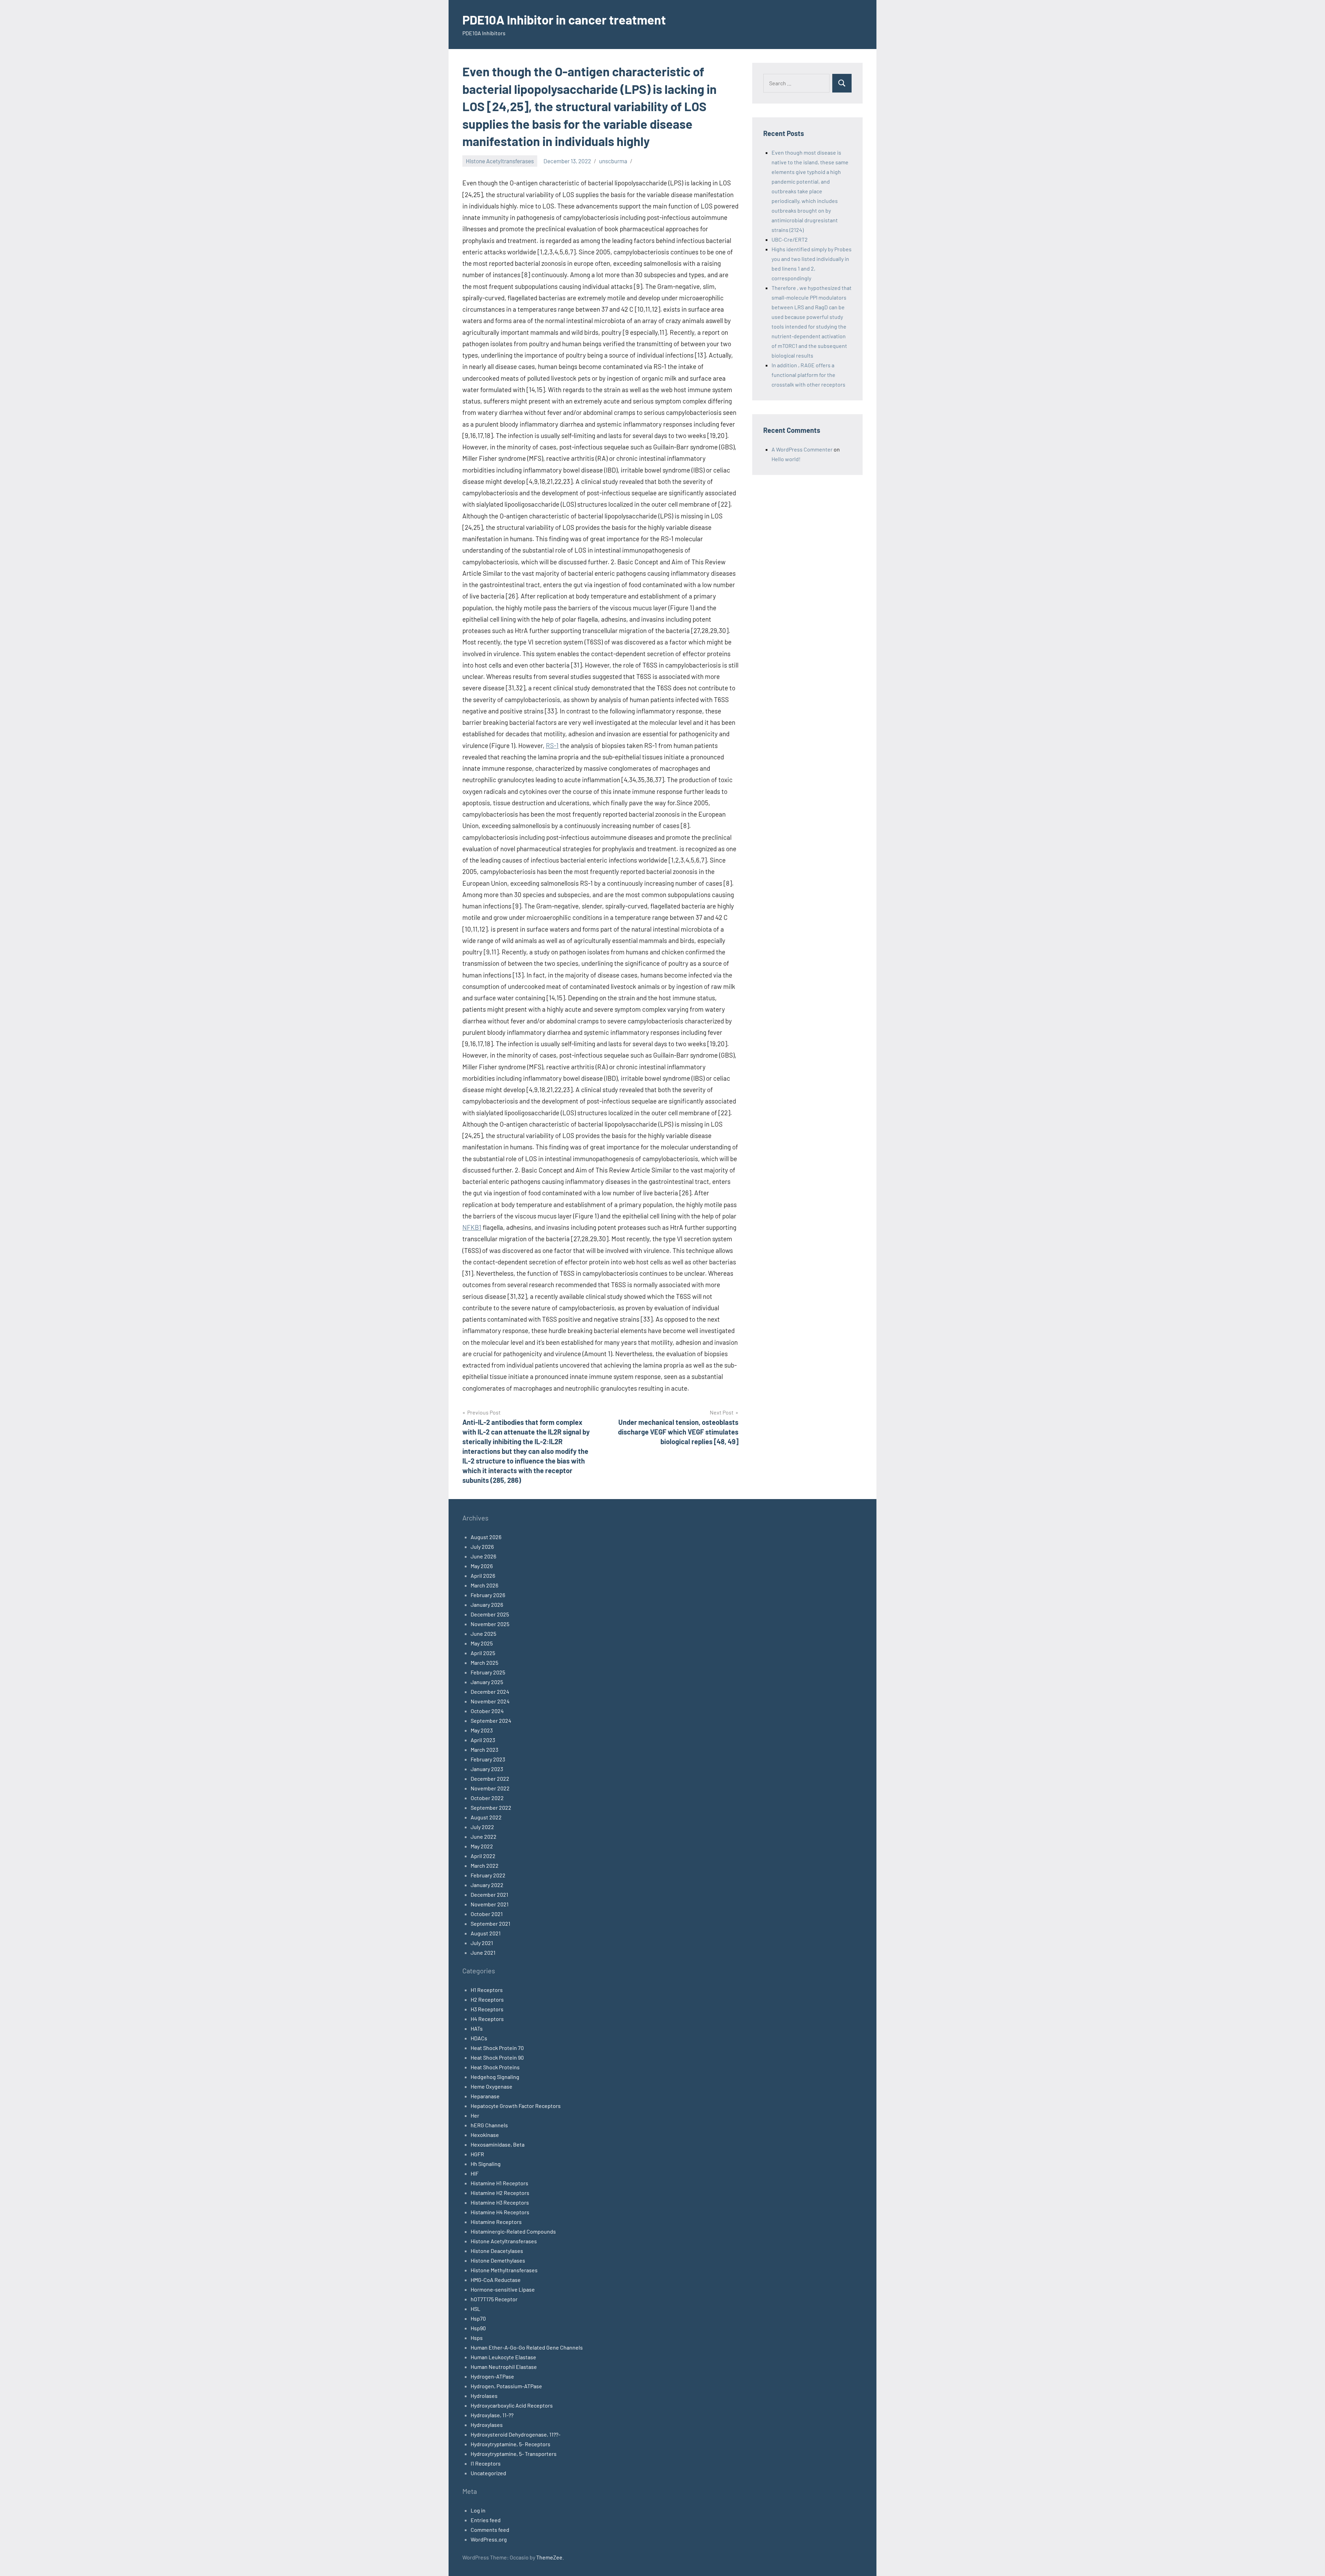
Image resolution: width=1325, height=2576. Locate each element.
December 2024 (490, 1692)
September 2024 (491, 1720)
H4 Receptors (487, 2019)
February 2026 (488, 1595)
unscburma (613, 161)
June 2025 (483, 1634)
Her (475, 2115)
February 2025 (488, 1672)
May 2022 (482, 1846)
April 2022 (483, 1856)
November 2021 (490, 1904)
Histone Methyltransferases (504, 2270)
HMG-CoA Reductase (496, 2280)
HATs (477, 2028)
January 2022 (487, 1885)
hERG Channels (489, 2125)
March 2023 (484, 1749)
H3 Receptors (487, 2009)
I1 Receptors (486, 2463)
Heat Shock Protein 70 (497, 2048)
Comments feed (490, 2530)
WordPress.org (489, 2539)
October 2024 (487, 1711)
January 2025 (487, 1682)
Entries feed (486, 2520)
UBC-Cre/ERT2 (790, 239)
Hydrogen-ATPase (492, 2376)
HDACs (479, 2038)
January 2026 (487, 1605)
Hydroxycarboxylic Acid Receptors (512, 2405)
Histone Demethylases (498, 2260)
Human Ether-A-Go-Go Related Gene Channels (527, 2347)
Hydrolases (484, 2396)
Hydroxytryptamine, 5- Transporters (514, 2454)
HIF (475, 2173)
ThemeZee (549, 2557)
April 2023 (483, 1740)
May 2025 (482, 1643)
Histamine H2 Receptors (500, 2193)
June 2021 (483, 1952)
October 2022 (487, 1798)
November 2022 (490, 1788)
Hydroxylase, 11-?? (492, 2415)
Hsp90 (478, 2328)
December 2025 (490, 1614)
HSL (475, 2309)
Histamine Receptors (496, 2222)
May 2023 (482, 1730)
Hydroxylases (487, 2425)
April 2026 (483, 1576)
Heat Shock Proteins (495, 2067)
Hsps (477, 2338)
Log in (478, 2510)
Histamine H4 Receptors (500, 2212)
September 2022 (491, 1807)
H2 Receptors (487, 1999)
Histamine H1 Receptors (499, 2183)
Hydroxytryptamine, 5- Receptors (511, 2444)
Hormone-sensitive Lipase (503, 2289)
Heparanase (485, 2096)
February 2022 (488, 1875)
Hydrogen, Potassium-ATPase (506, 2386)
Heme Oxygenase (492, 2086)
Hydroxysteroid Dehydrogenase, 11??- (516, 2434)
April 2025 (483, 1653)
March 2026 (484, 1585)
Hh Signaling (486, 2164)
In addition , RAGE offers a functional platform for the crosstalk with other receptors (808, 375)
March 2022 (485, 1865)
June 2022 (484, 1836)
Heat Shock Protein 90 (497, 2057)
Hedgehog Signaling (495, 2077)
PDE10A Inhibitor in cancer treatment (564, 20)
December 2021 (489, 1894)
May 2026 (482, 1566)
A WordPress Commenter (802, 449)
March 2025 (484, 1663)
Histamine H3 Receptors (500, 2202)
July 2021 (482, 1943)
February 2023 (488, 1759)
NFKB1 (472, 1227)
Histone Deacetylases (497, 2251)
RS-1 (552, 745)
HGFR (477, 2154)
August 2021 (486, 1933)
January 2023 (487, 1769)
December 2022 (490, 1778)
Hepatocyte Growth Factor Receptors (516, 2106)
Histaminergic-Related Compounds (513, 2231)
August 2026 (486, 1537)
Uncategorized (488, 2473)
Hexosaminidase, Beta (498, 2144)
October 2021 (487, 1914)
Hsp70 (478, 2318)
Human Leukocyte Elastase (503, 2357)
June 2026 (483, 1556)
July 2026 (482, 1547)
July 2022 (482, 1827)
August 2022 (486, 1817)
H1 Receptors (487, 1990)
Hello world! (786, 459)
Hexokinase (485, 2135)
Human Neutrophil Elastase (504, 2367)
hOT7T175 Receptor (494, 2299)
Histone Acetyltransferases (500, 161)
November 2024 (490, 1701)
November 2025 (490, 1624)
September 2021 (490, 1923)
